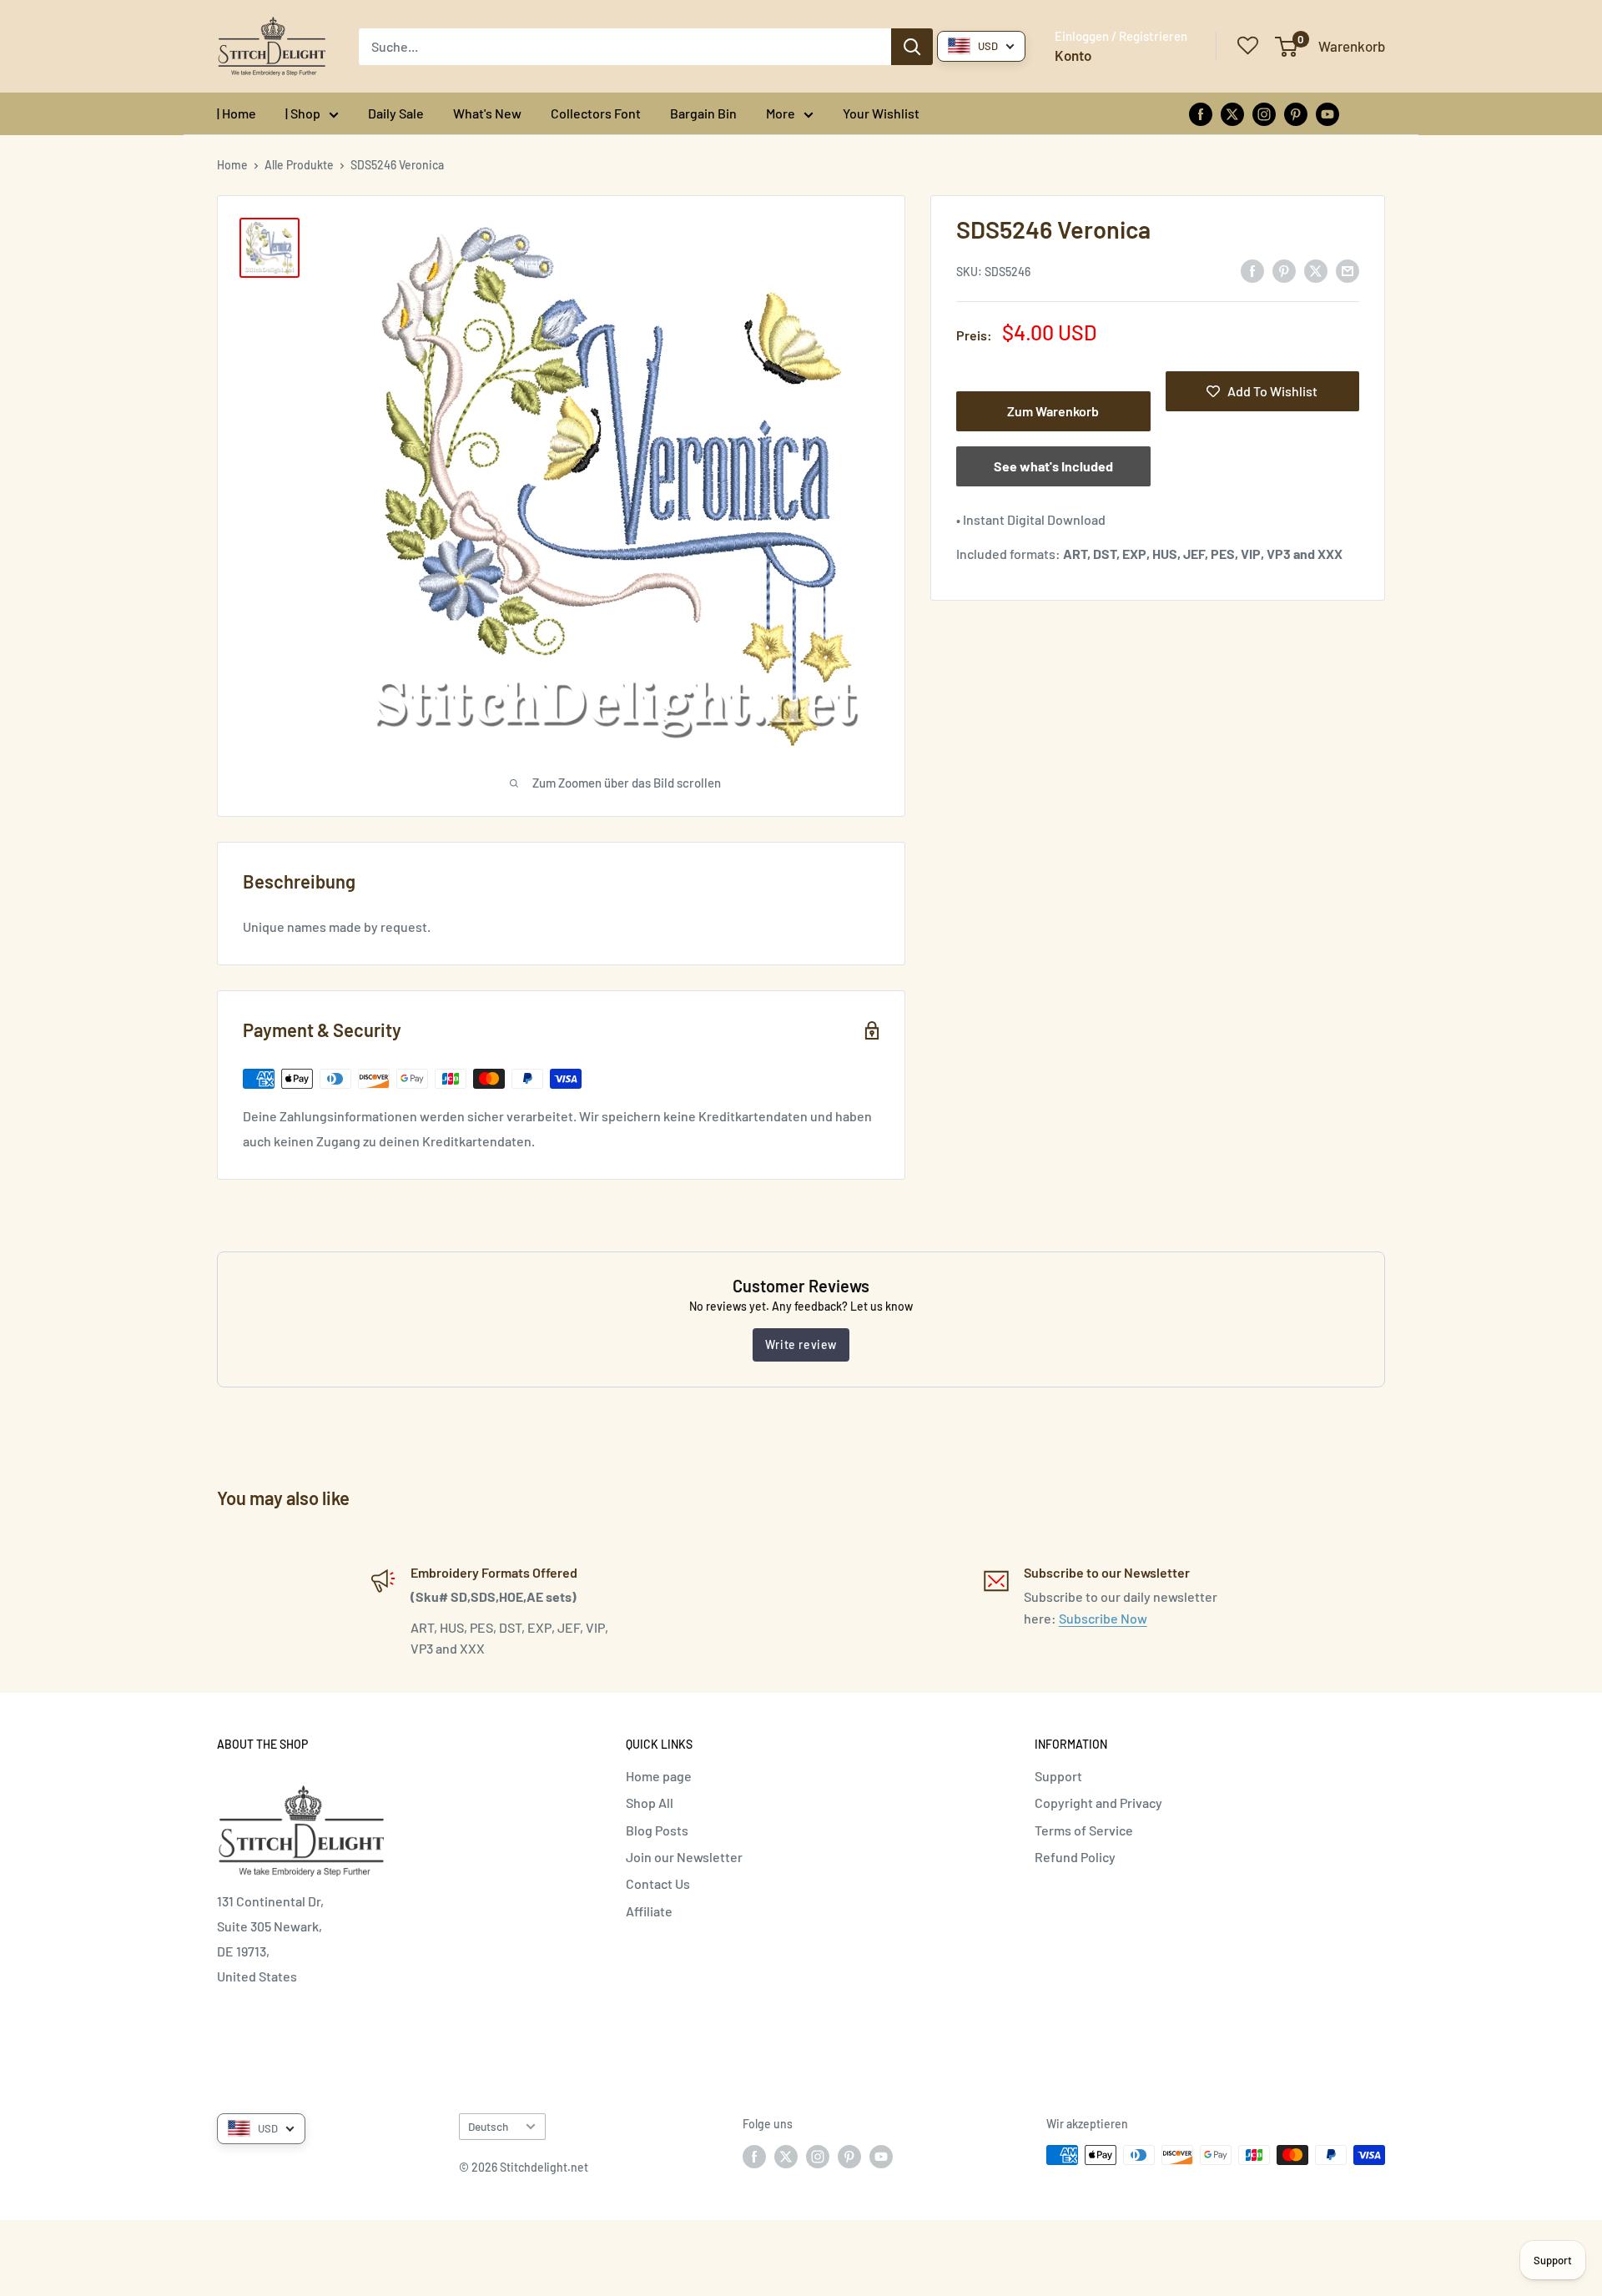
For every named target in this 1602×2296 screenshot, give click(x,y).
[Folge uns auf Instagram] (1264, 113)
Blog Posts (657, 1830)
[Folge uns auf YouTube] (1327, 113)
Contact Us (658, 1883)
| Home (237, 113)
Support (1058, 1776)
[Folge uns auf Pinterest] (1296, 113)
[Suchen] (912, 47)
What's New (487, 113)
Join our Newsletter (684, 1857)
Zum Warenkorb (1053, 411)
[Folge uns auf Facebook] (1201, 113)
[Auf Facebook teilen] (1252, 270)
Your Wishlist (881, 113)
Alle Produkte (299, 165)
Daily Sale (396, 113)
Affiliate (649, 1911)
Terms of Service (1084, 1830)
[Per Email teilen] (1348, 270)
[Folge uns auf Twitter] (1232, 113)
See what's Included (1053, 466)
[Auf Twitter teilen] (1316, 270)
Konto (1073, 55)
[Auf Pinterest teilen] (1284, 270)
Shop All (650, 1803)
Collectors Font (596, 113)
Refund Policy (1075, 1857)
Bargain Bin (703, 113)
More (781, 113)
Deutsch (488, 2126)
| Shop (303, 113)
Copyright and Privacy (1098, 1803)
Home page (659, 1776)
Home (232, 165)
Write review (801, 1344)
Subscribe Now (1103, 1618)
